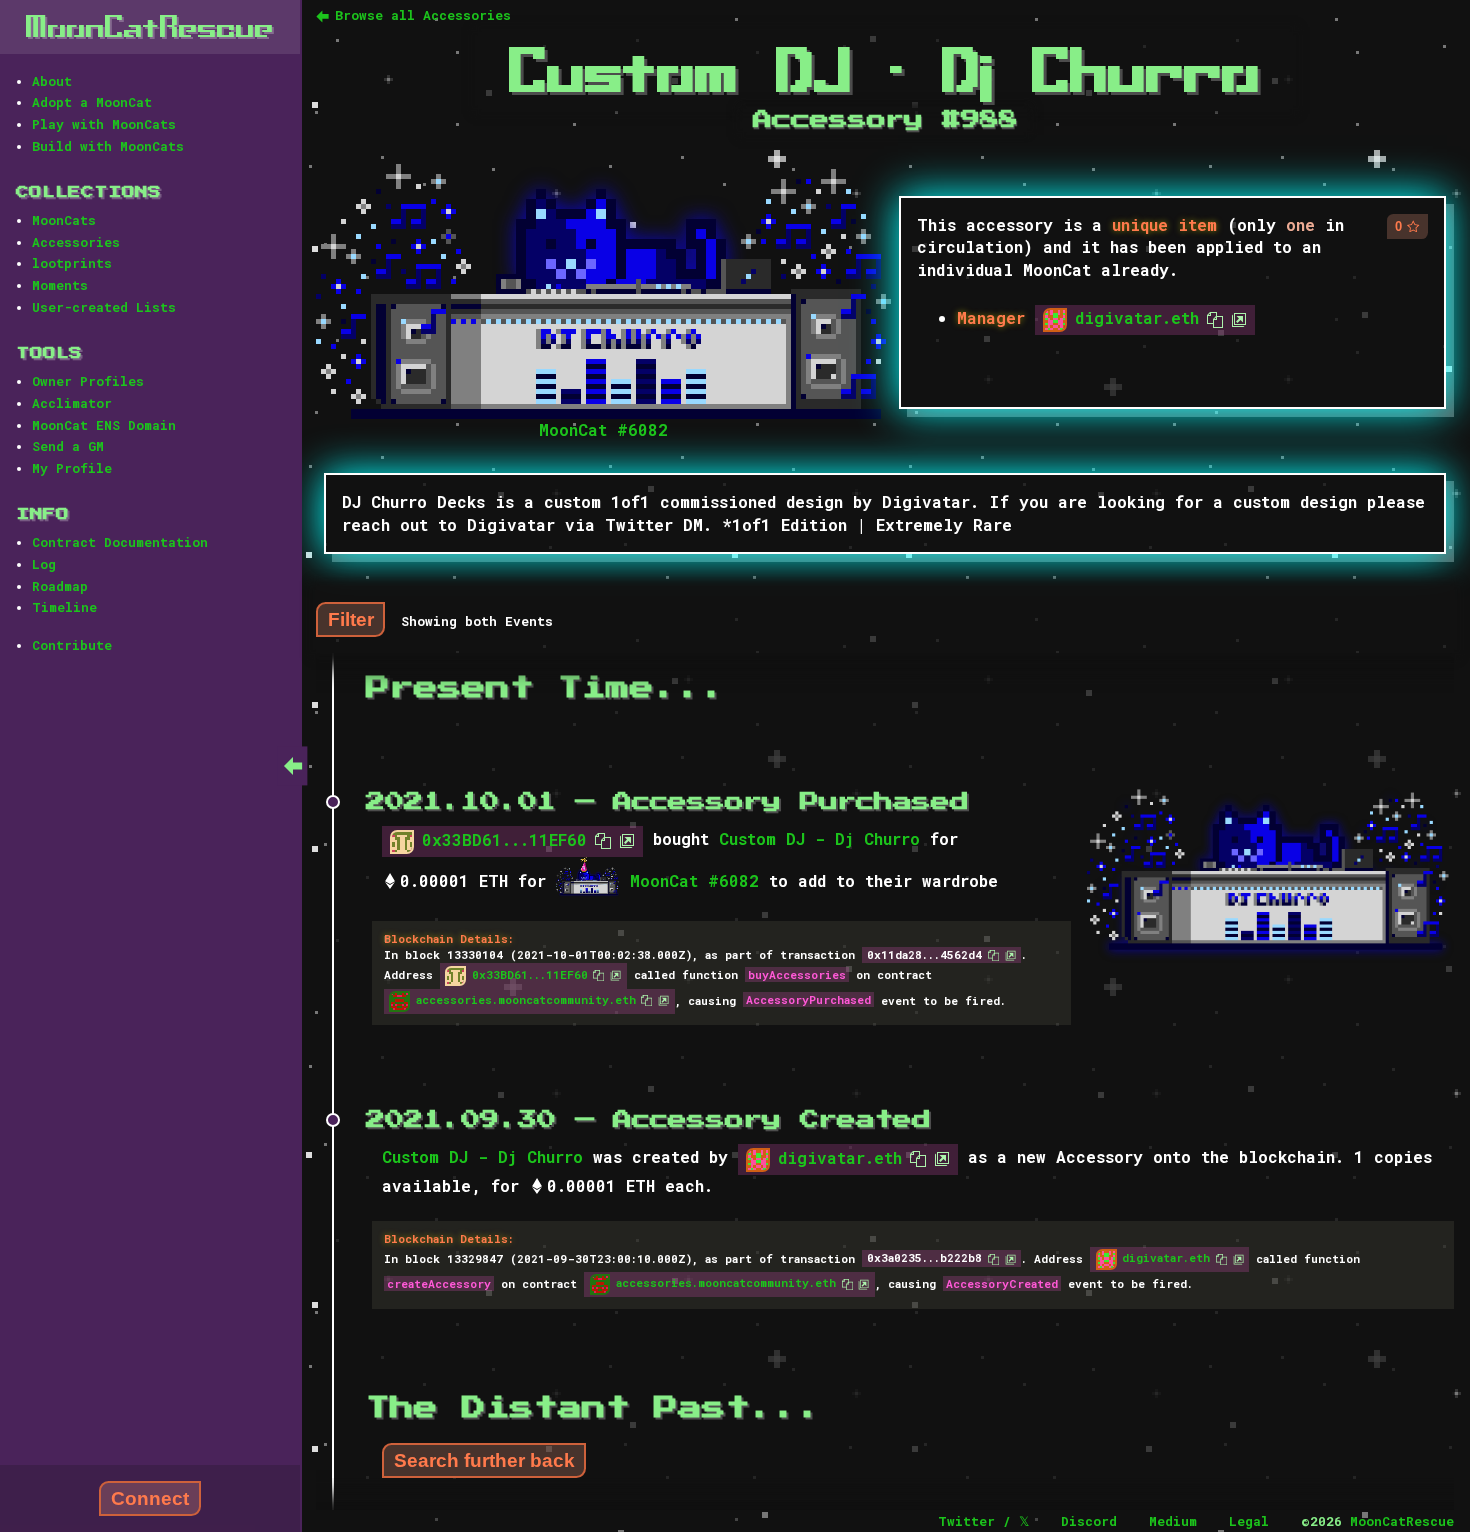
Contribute (72, 645)
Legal (1249, 1521)
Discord (1089, 1521)
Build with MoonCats (108, 146)
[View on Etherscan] (1235, 317)
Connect (150, 1498)
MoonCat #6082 (694, 880)
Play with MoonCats (104, 124)
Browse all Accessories (423, 15)
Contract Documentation (120, 542)
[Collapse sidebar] (293, 765)
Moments (60, 285)
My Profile (72, 468)
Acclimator (72, 403)
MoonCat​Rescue (150, 26)
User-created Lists (104, 307)
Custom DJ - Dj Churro (819, 839)
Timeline (64, 607)
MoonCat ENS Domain (104, 425)
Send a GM (68, 446)
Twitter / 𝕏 (983, 1521)
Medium (1173, 1521)
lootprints (72, 263)
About (52, 81)
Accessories (76, 242)
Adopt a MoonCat (92, 102)
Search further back (484, 1460)
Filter (351, 619)
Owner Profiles (88, 381)
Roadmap (60, 586)
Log (44, 564)
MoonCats (64, 220)
